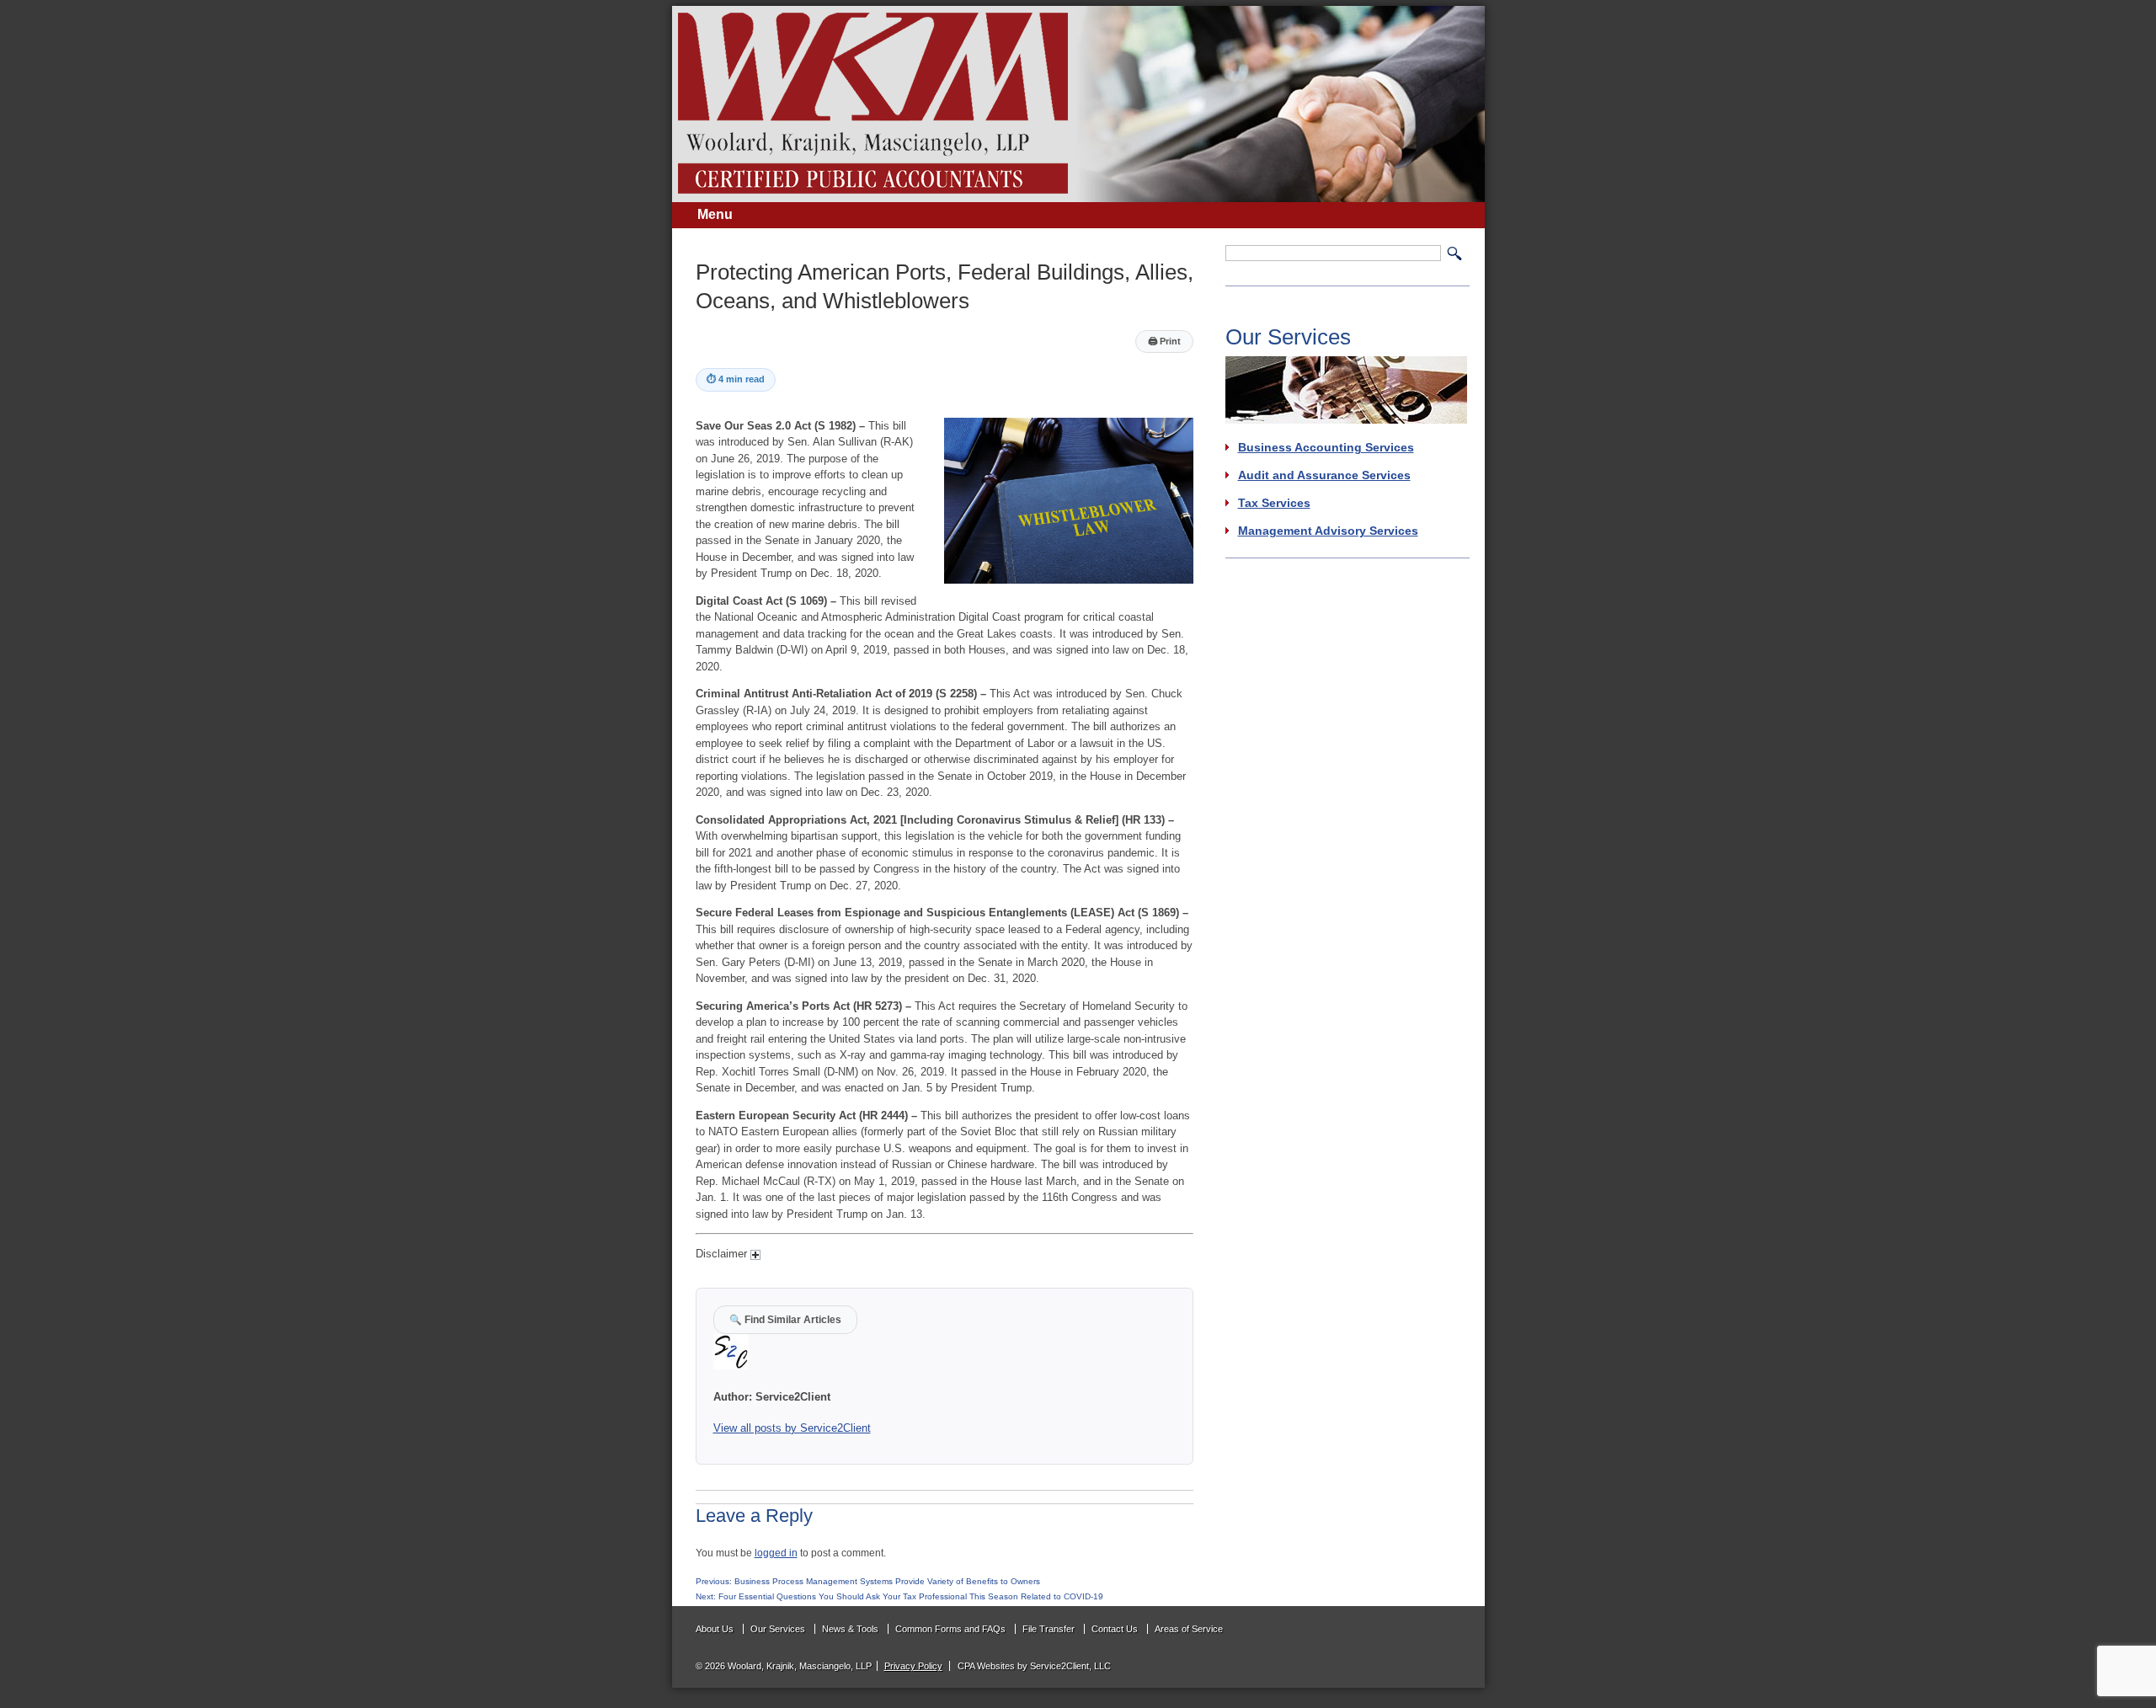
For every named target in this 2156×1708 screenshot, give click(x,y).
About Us (715, 1629)
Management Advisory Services (1328, 531)
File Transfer (1049, 1629)
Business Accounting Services (1326, 447)
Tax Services (1274, 503)
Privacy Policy (913, 1666)
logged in (776, 1553)
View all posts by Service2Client (792, 1428)
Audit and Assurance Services (1324, 475)
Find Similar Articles (785, 1319)
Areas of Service (1189, 1629)
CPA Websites (986, 1666)
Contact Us (1115, 1629)
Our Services (778, 1629)
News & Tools (850, 1629)
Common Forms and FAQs (950, 1629)
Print (1164, 341)
